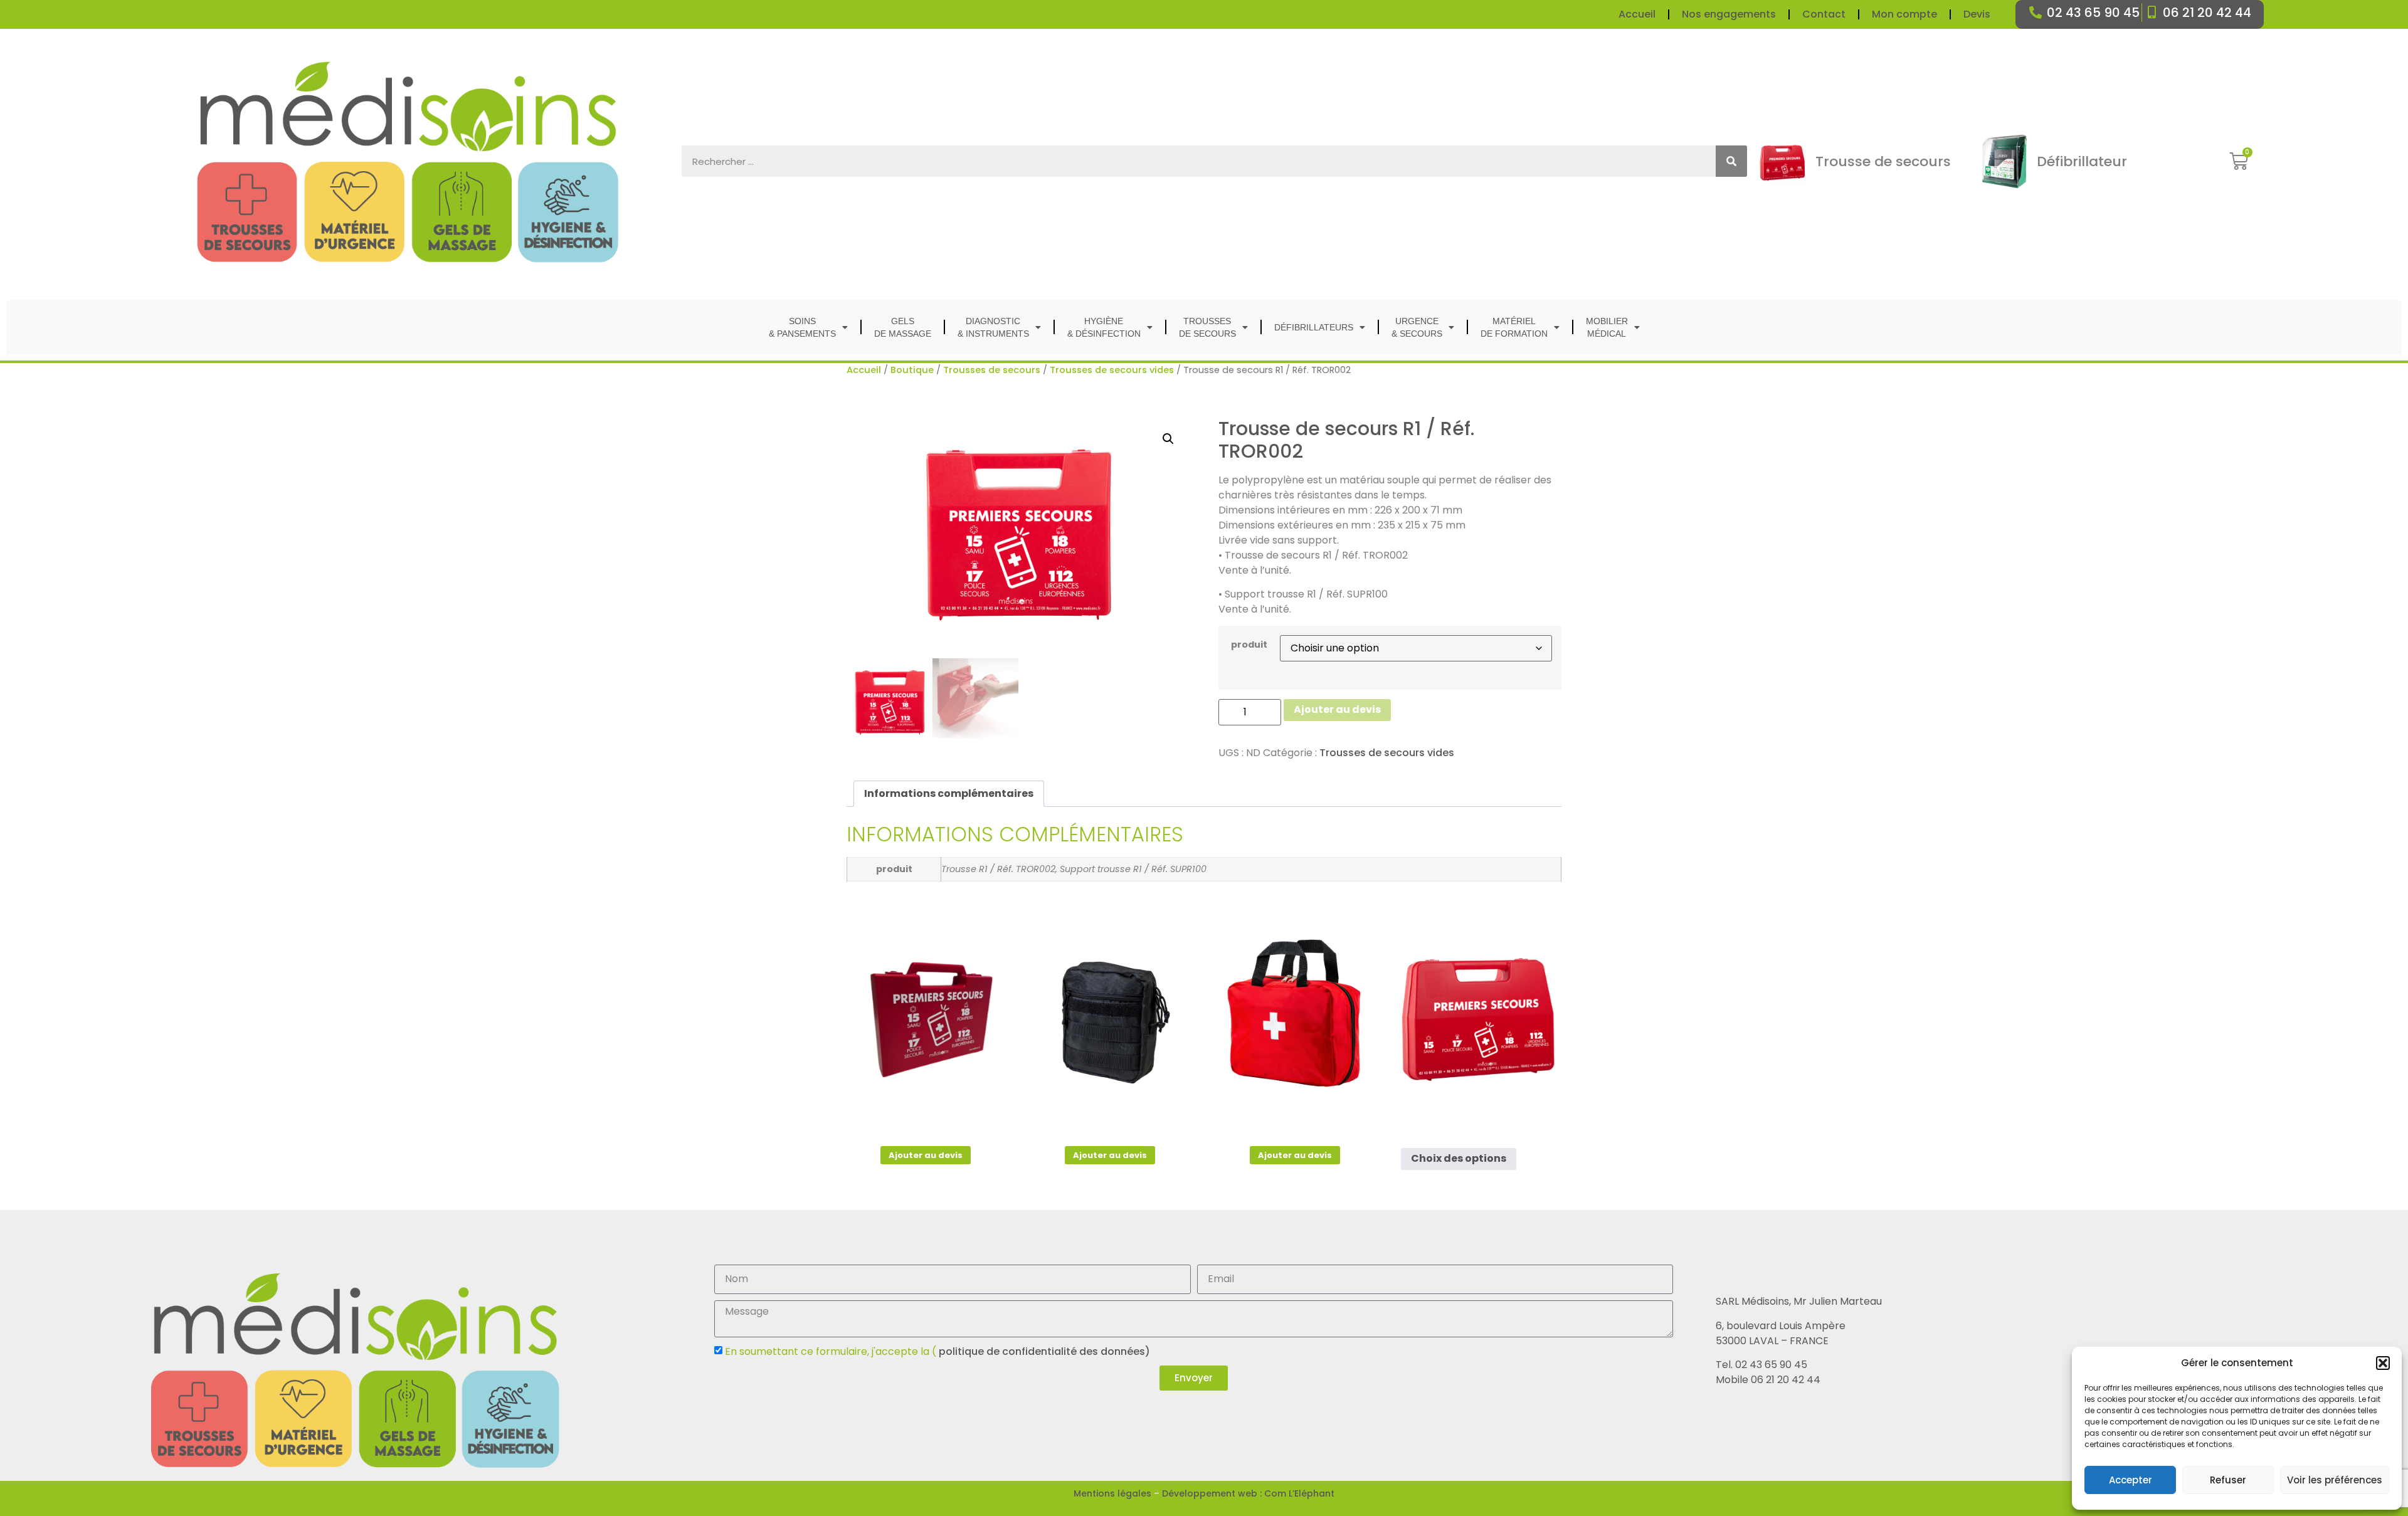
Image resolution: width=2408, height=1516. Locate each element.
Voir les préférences (2335, 1480)
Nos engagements (1729, 14)
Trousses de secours (992, 370)
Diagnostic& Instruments (993, 327)
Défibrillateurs (1314, 327)
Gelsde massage (903, 327)
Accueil (1637, 14)
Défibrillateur (2082, 161)
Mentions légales (1112, 1493)
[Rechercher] (1731, 161)
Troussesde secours (1207, 327)
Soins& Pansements (802, 327)
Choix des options (1459, 1158)
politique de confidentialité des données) (1043, 1351)
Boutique (912, 370)
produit (1249, 645)
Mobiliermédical (1607, 327)
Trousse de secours (1883, 161)
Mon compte (1904, 14)
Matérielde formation (1514, 327)
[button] (2383, 1363)
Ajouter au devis (1337, 709)
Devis (1977, 14)
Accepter (2131, 1480)
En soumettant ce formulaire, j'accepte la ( (937, 1351)
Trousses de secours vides (1112, 370)
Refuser (2228, 1480)
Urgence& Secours (1417, 327)
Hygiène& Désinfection (1104, 327)
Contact (1824, 14)
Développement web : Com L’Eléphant (1248, 1493)
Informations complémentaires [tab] (949, 793)
